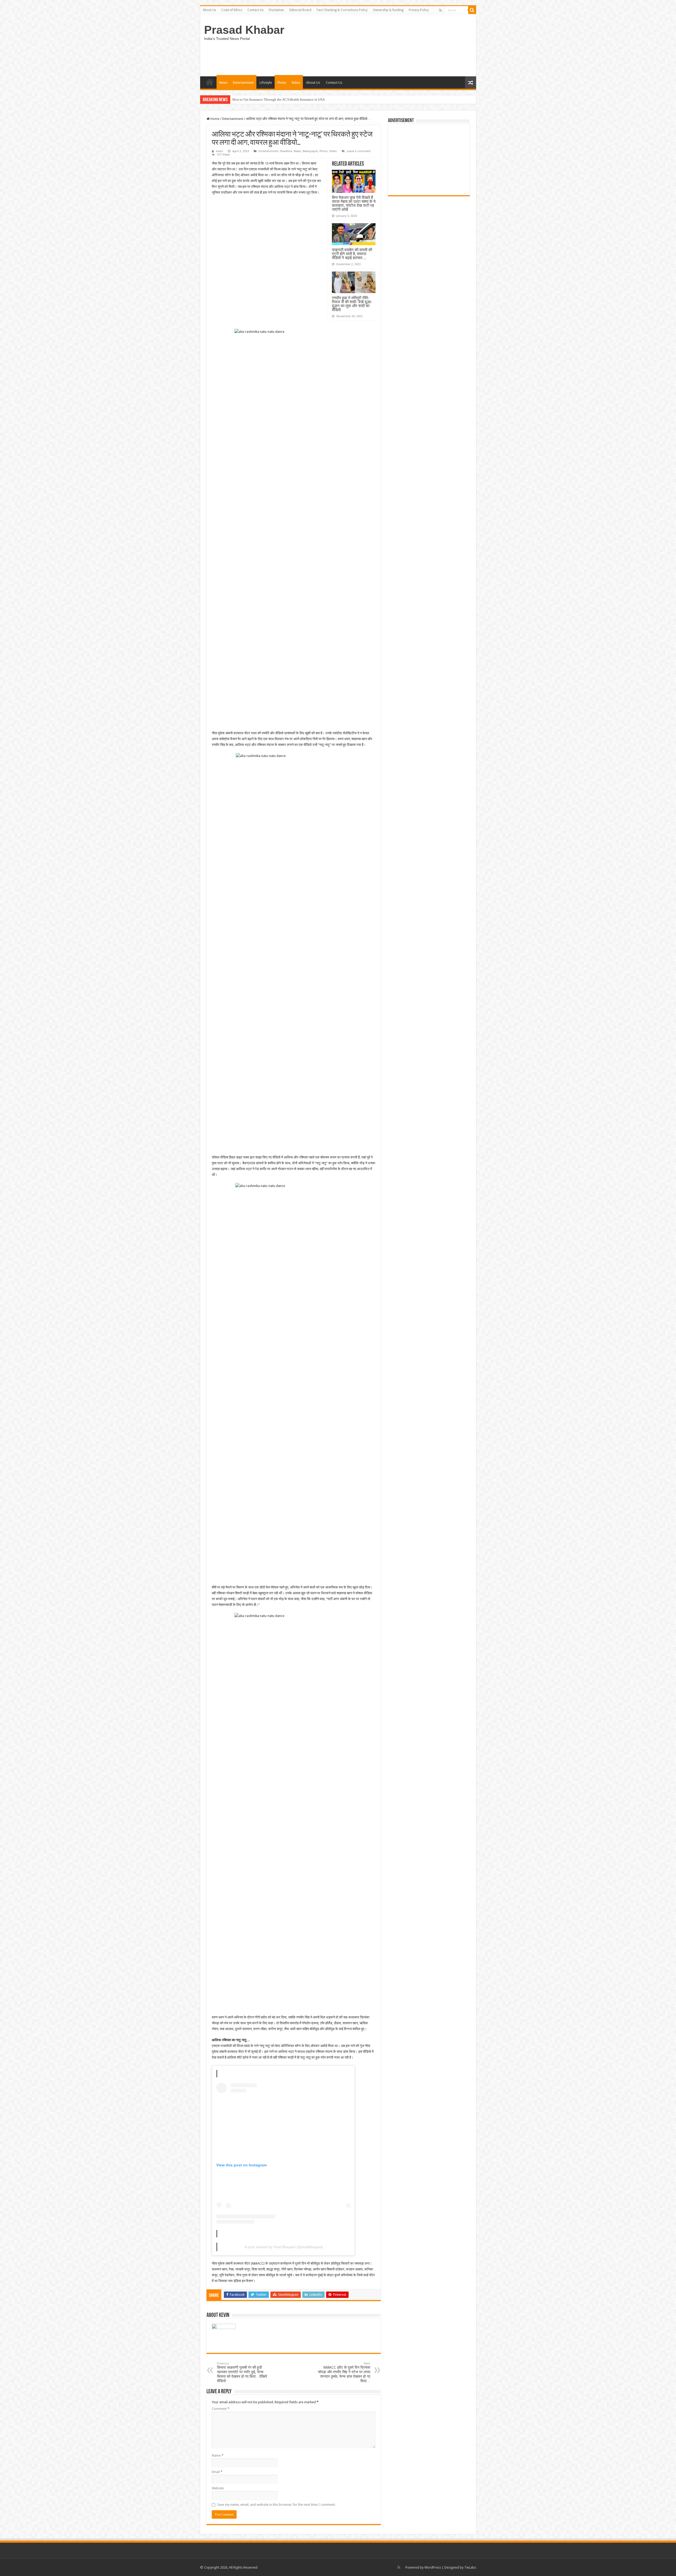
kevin (220, 151)
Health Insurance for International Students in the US (270, 99)
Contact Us (255, 10)
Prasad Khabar (244, 30)
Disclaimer (276, 10)
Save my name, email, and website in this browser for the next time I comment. (276, 2505)
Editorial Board (300, 10)
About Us (209, 10)
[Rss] (441, 10)
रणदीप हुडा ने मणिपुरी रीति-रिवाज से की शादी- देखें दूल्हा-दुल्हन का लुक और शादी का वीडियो (352, 304)
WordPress (433, 2567)
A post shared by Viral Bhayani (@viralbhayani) (284, 2247)
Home (215, 119)
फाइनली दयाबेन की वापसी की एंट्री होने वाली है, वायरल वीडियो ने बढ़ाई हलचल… (352, 254)
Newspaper (310, 151)
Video (296, 83)
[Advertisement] (429, 160)
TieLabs (470, 2567)
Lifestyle (266, 83)
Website (218, 2488)
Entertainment (243, 83)
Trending (210, 82)
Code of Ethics (232, 10)
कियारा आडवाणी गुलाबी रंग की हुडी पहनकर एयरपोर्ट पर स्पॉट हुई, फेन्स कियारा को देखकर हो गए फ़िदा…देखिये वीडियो (242, 2372)
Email (217, 2472)
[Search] (472, 10)
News (223, 83)
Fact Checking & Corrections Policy (342, 10)
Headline (286, 151)
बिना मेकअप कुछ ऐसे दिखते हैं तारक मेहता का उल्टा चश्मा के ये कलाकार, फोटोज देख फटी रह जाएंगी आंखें (354, 203)
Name (218, 2455)
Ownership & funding (388, 10)
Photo (282, 83)
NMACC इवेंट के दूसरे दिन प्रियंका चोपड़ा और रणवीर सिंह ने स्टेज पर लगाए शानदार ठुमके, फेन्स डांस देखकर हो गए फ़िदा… (344, 2372)
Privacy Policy (419, 10)
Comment (220, 2409)
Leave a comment (359, 151)
